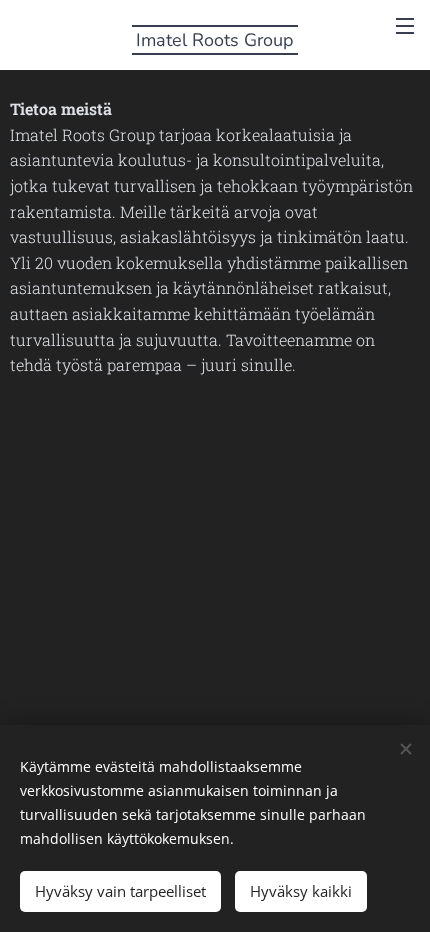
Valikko (405, 25)
